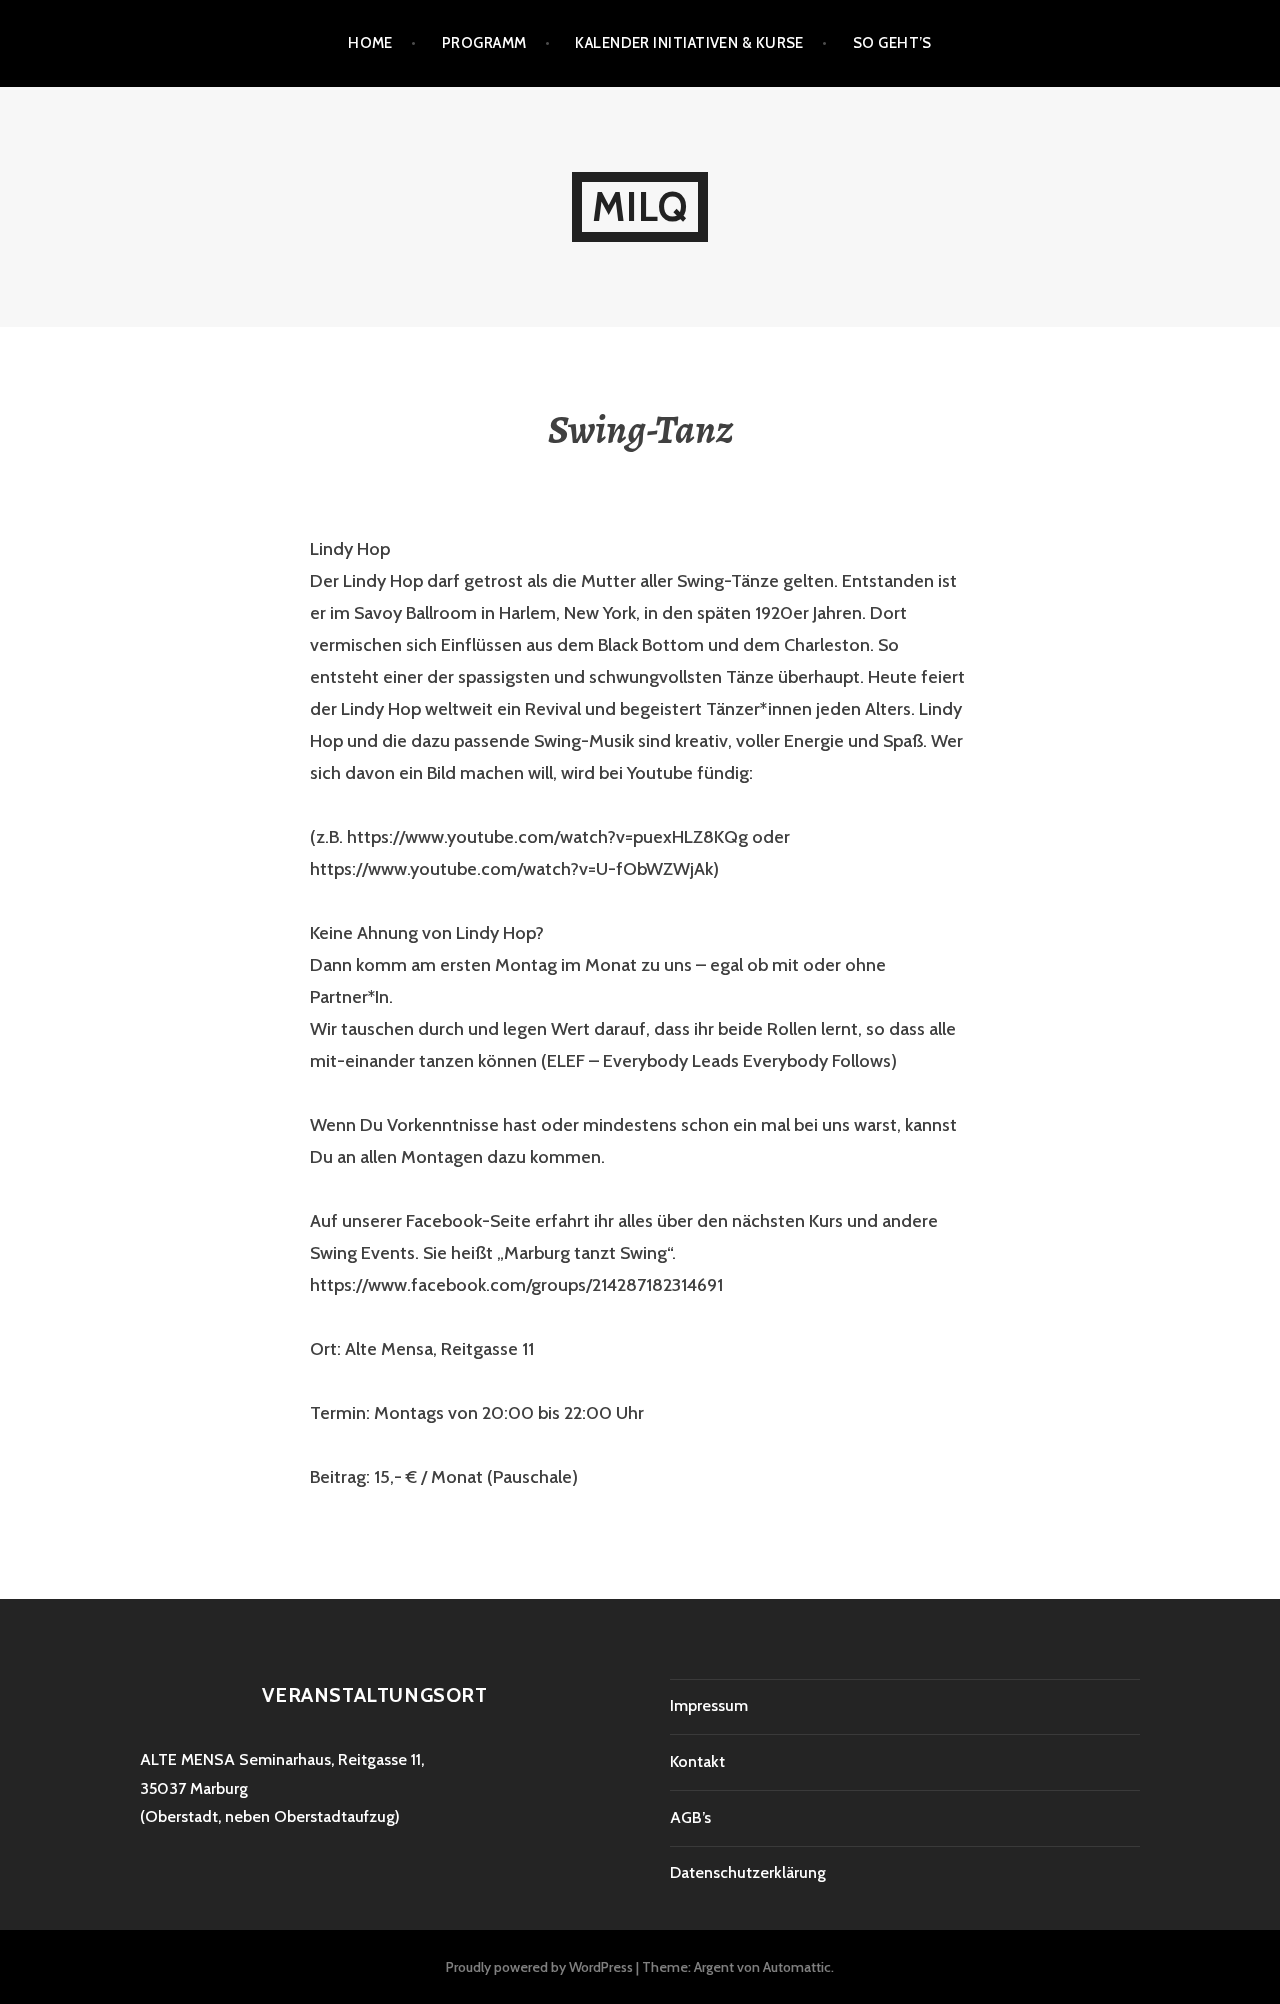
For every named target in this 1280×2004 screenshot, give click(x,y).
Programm (484, 43)
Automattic (797, 1967)
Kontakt (697, 1761)
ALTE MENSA (187, 1759)
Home (370, 43)
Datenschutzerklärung (748, 1872)
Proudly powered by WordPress (539, 1967)
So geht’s (892, 43)
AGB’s (690, 1817)
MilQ (640, 206)
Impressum (709, 1705)
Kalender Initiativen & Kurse (689, 43)
